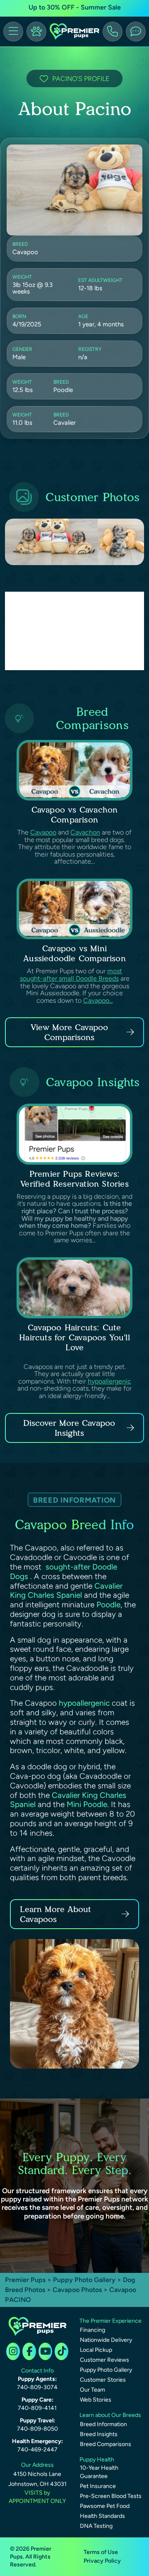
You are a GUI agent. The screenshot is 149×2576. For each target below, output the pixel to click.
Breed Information (103, 2424)
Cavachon (85, 832)
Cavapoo (43, 832)
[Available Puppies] (36, 32)
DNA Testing (96, 2526)
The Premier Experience (111, 2321)
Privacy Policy (102, 2561)
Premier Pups (25, 2280)
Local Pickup (96, 2350)
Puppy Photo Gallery (84, 2280)
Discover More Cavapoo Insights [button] (69, 1428)
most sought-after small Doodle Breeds (71, 975)
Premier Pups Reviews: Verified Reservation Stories (74, 1179)
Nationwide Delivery (106, 2340)
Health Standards (102, 2516)
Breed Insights (99, 2434)
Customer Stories (103, 2380)
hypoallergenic (109, 1381)
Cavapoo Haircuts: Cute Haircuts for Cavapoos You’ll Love (74, 1337)
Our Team (93, 2390)
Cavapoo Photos (77, 2290)
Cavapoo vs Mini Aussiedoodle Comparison (74, 953)
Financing (93, 2330)
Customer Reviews (105, 2360)
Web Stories (96, 2400)
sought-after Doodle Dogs (64, 1572)
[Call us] (113, 32)
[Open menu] (13, 32)
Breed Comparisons (106, 2444)
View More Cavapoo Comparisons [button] (69, 1032)
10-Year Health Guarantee (99, 2472)
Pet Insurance (98, 2486)
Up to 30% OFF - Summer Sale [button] (75, 7)
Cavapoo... (98, 1000)
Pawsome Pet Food (105, 2506)
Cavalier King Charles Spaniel (66, 1591)
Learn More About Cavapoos (55, 1914)
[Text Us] (136, 32)
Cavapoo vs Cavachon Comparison (75, 815)
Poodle (108, 1605)
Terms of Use (101, 2552)
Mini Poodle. (88, 1804)
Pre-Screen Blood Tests (111, 2496)
